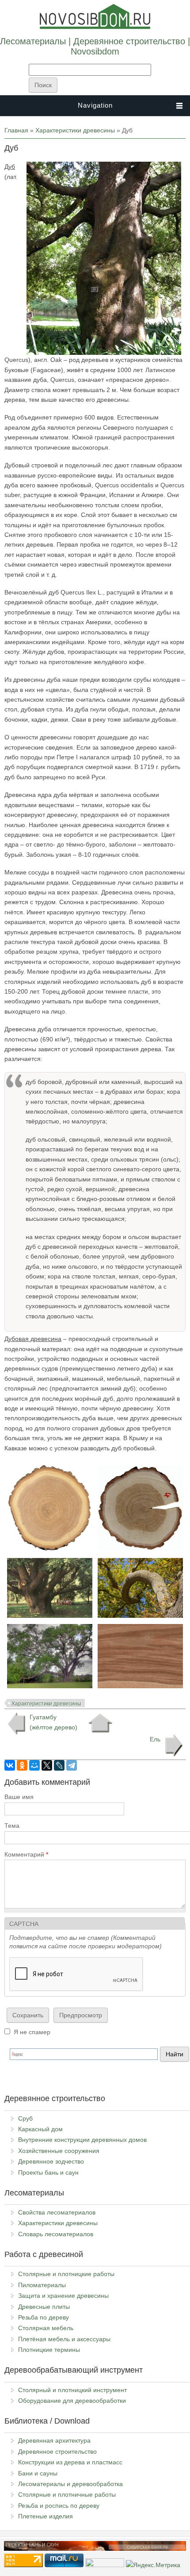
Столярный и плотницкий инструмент (72, 2390)
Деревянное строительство (57, 2452)
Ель (155, 1739)
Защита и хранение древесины (63, 2296)
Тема (12, 1826)
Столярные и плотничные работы (67, 2494)
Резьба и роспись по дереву (59, 2506)
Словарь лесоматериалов (56, 2234)
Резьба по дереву (44, 2317)
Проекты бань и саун (48, 2172)
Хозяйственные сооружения (59, 2151)
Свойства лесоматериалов (57, 2212)
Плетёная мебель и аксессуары (64, 2339)
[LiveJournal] (59, 1765)
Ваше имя (19, 1797)
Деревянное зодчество (51, 2161)
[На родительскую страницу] (100, 1723)
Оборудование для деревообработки (72, 2401)
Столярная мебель (46, 2328)
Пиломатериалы (42, 2285)
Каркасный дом (40, 2129)
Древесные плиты (44, 2307)
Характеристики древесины (75, 130)
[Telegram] (72, 1765)
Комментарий (26, 1854)
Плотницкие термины (49, 2350)
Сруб (25, 2118)
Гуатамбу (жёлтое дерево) (53, 1722)
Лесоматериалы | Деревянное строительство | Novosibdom (95, 46)
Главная (16, 130)
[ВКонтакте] (10, 1765)
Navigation (95, 105)
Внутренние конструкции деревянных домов (82, 2140)
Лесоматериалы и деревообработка (70, 2484)
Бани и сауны (38, 2473)
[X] (47, 1765)
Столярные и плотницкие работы (66, 2274)
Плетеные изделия (46, 2516)
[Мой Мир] (34, 1765)
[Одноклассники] (22, 1765)
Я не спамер (32, 2032)
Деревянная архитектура (54, 2440)
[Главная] (95, 27)
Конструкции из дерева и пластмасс (70, 2462)
